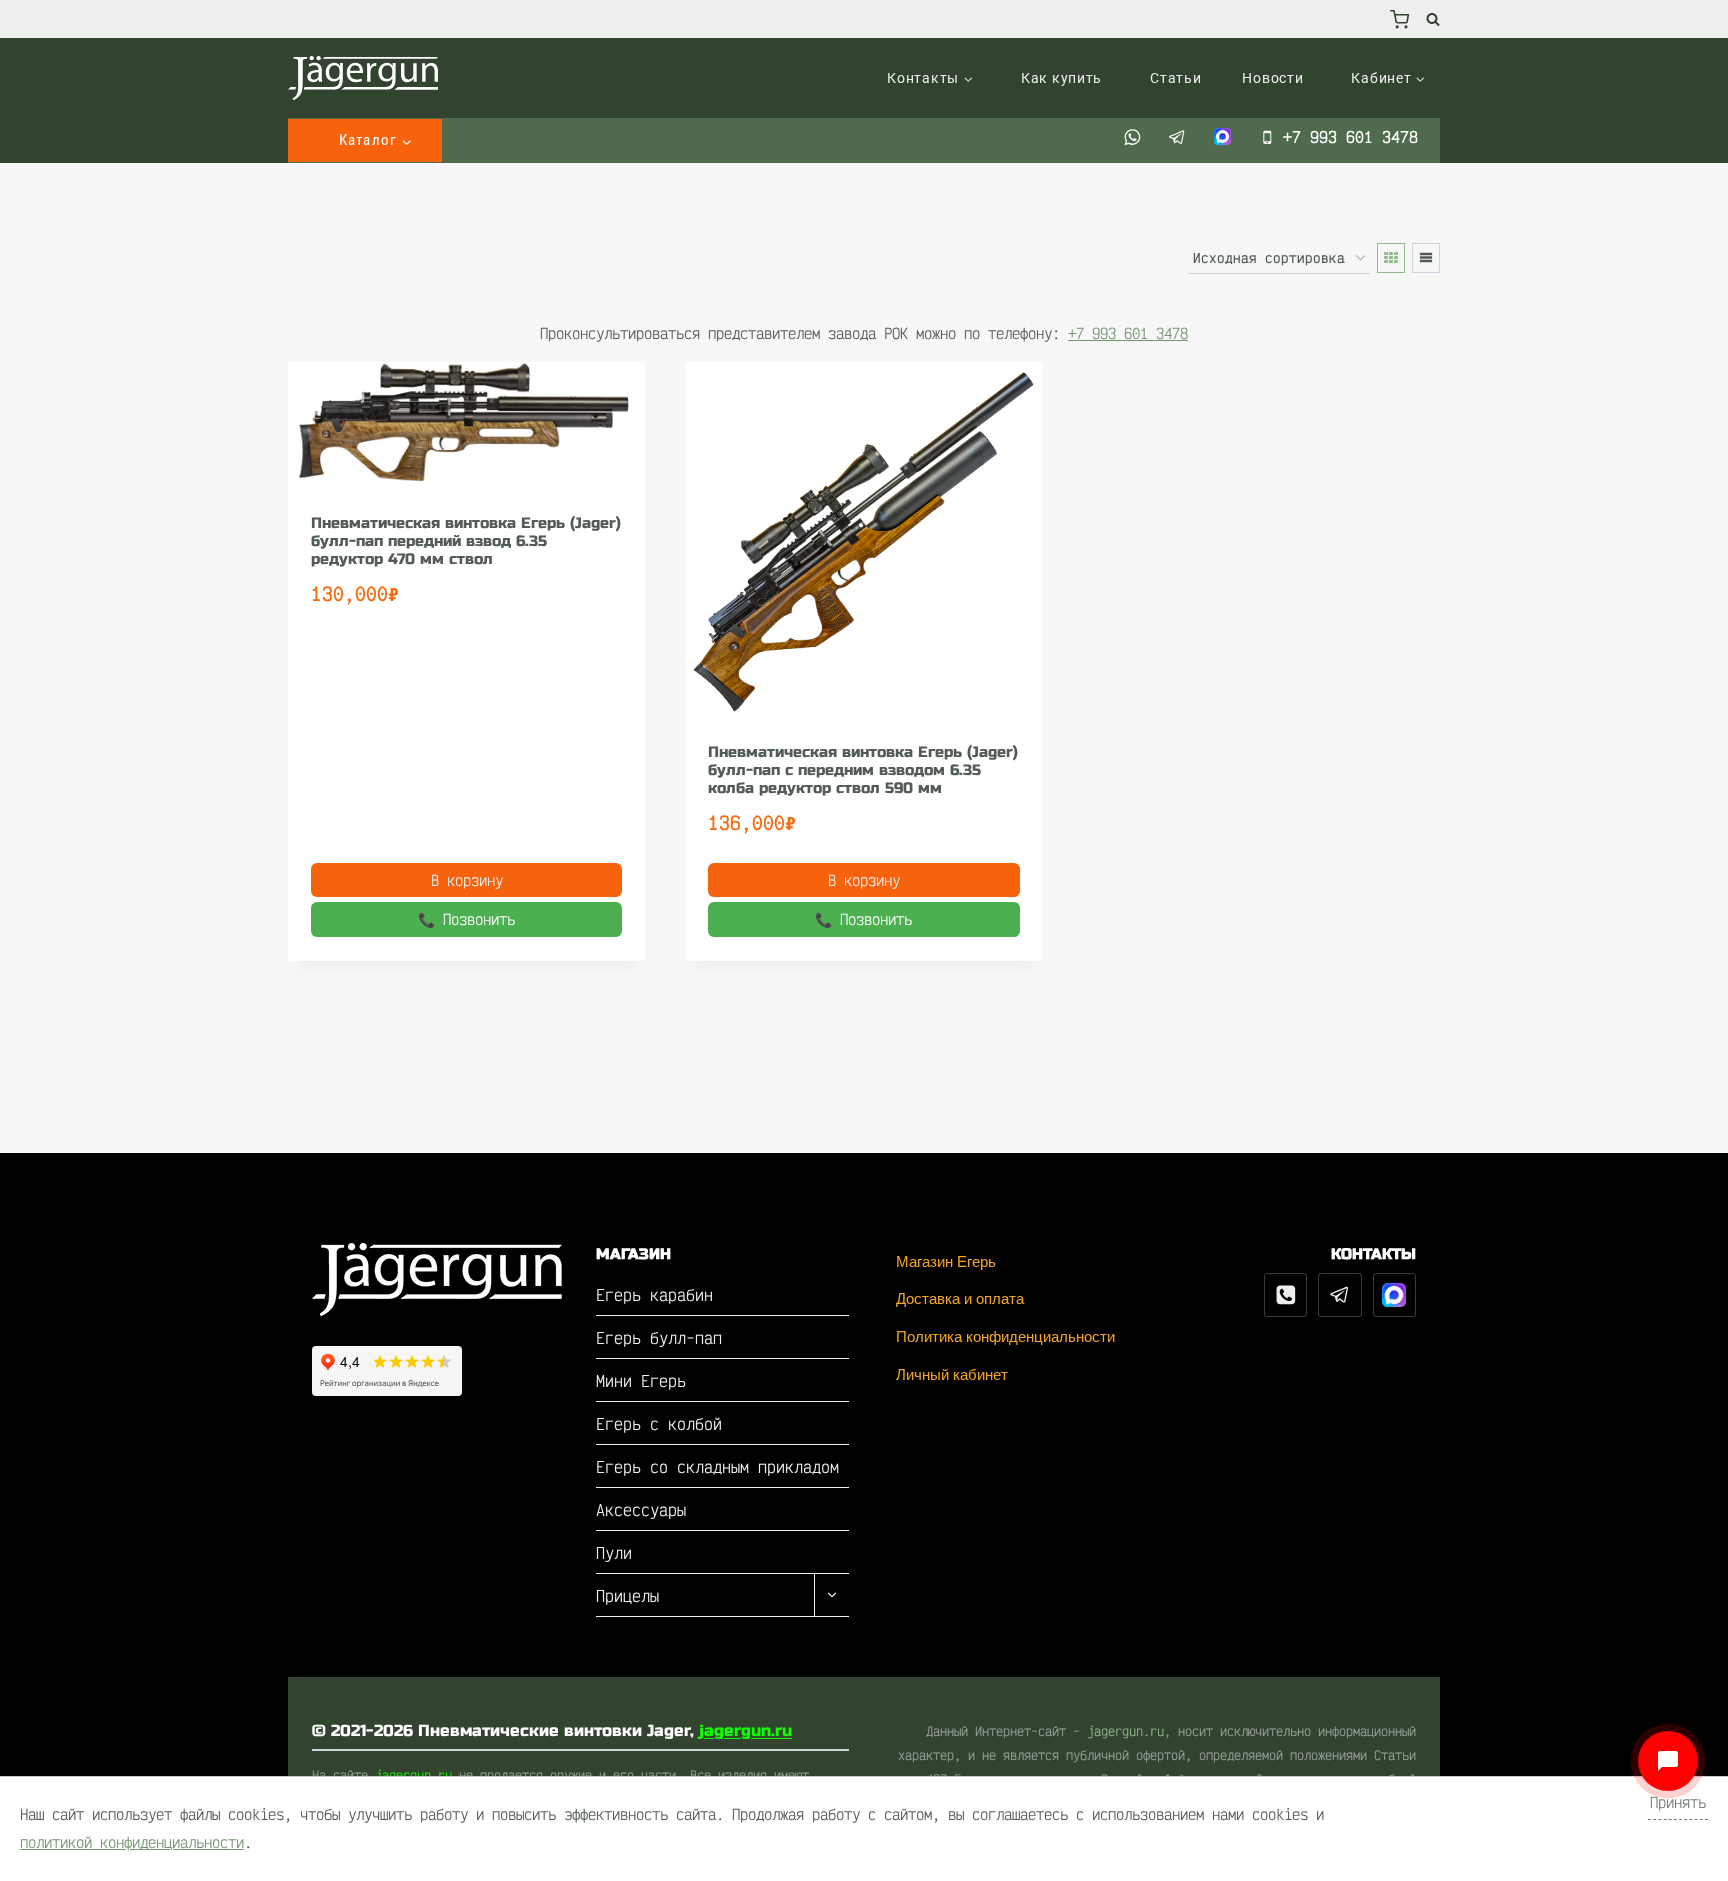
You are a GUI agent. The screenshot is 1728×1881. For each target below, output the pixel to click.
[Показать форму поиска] (1429, 19)
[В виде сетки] (1391, 258)
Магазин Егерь (946, 1261)
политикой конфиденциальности (132, 1842)
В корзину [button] (467, 880)
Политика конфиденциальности (1005, 1336)
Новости (1272, 78)
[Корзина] (1399, 19)
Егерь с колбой (659, 1423)
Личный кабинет (952, 1374)
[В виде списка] (1426, 258)
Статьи (1175, 78)
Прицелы (627, 1595)
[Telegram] (1340, 1295)
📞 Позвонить (466, 919)
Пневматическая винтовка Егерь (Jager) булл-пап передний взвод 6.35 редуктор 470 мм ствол (466, 541)
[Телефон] (1286, 1295)
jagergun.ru (745, 1730)
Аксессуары (641, 1509)
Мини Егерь (641, 1380)
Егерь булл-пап (659, 1337)
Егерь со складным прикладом (717, 1466)
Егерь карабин (654, 1294)
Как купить (1061, 78)
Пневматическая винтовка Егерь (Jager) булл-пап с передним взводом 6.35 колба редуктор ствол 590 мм (863, 770)
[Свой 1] (1395, 1295)
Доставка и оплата (960, 1298)
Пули (614, 1552)
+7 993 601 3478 (1128, 333)
